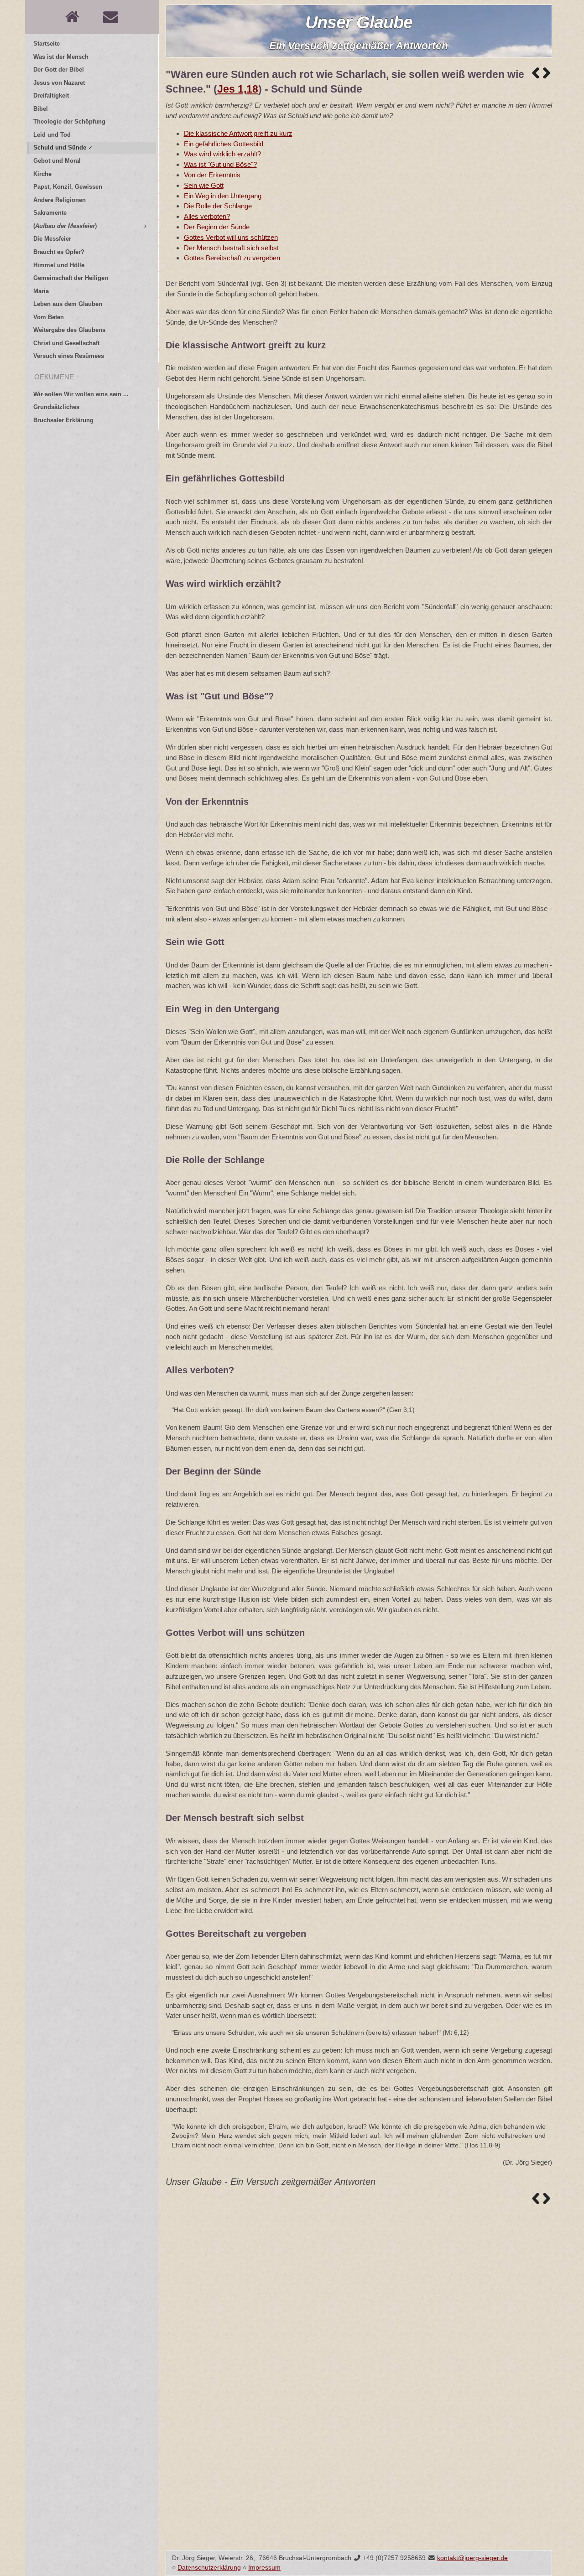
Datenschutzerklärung (209, 2568)
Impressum (264, 2568)
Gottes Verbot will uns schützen (231, 237)
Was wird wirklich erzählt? (222, 154)
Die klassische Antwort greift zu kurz (238, 133)
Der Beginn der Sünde (217, 227)
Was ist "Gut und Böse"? (220, 164)
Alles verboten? (207, 216)
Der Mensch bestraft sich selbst (231, 248)
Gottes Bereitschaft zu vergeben (232, 258)
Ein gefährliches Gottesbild (224, 144)
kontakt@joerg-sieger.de (472, 2558)
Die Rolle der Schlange (218, 206)
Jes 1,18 (238, 89)
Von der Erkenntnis (212, 175)
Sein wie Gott (204, 185)
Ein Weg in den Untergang (223, 196)
